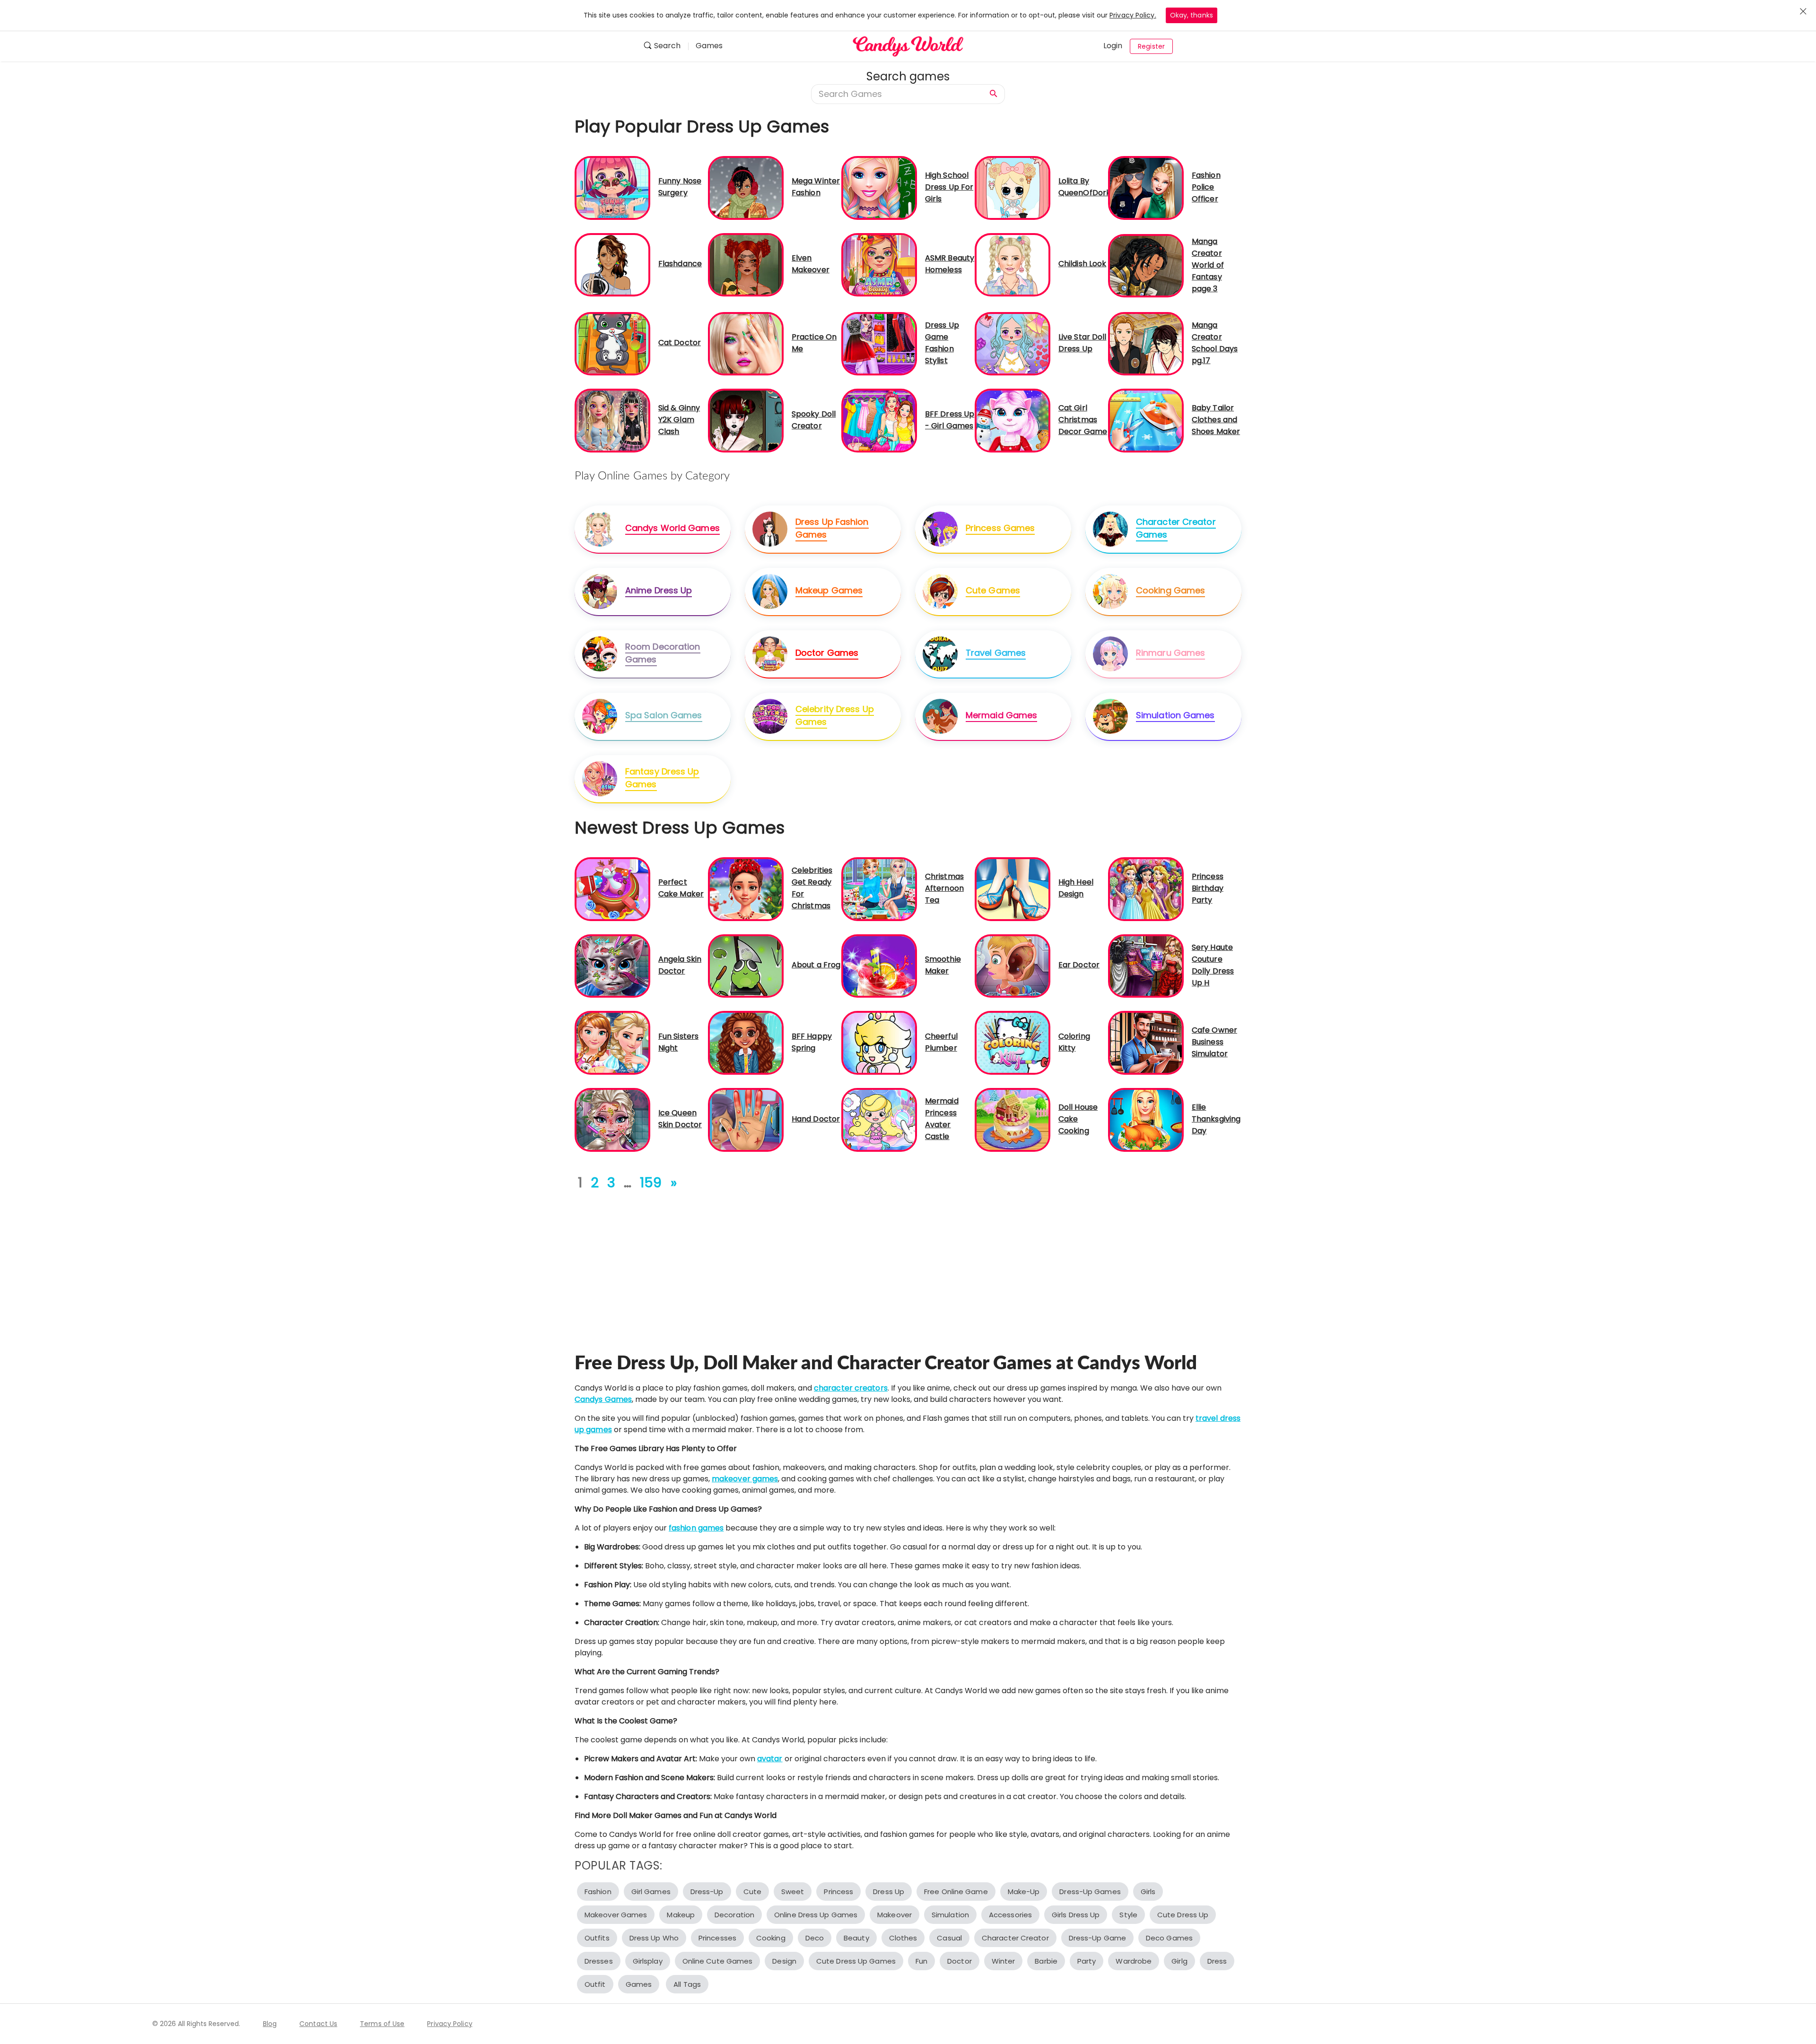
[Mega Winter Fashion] (746, 187)
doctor (960, 1961)
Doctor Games (827, 653)
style (1128, 1915)
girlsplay (648, 1961)
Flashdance (680, 264)
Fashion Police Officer (1206, 187)
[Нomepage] (908, 46)
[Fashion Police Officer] (1146, 187)
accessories (1010, 1915)
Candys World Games (672, 528)
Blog (270, 2024)
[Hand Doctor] (746, 1119)
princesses (717, 1938)
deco (815, 1938)
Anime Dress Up (659, 590)
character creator (1015, 1938)
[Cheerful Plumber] (879, 1042)
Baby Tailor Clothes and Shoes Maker (1216, 420)
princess (838, 1892)
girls (1148, 1892)
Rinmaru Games (1170, 653)
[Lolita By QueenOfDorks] (1013, 187)
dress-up (707, 1892)
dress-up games (1090, 1892)
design (784, 1961)
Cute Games (993, 590)
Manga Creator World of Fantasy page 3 (1208, 265)
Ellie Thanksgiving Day (1216, 1119)
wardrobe (1134, 1961)
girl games (651, 1892)
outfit (595, 1984)
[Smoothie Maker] (879, 965)
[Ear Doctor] (1013, 965)
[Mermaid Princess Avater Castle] (879, 1119)
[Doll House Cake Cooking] (1013, 1119)
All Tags (687, 1984)
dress (1217, 1961)
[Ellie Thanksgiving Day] (1146, 1119)
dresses (599, 1961)
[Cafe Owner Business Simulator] (1146, 1042)
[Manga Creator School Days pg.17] (1146, 343)
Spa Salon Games (664, 715)
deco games (1169, 1938)
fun (921, 1961)
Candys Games (603, 1399)
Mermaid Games (1001, 715)
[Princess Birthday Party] (1146, 889)
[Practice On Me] (746, 343)
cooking (771, 1938)
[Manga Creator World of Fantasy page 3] (1146, 265)
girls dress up (1076, 1915)
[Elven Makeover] (746, 264)
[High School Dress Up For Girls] (879, 187)
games (639, 1984)
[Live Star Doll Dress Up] (1013, 343)
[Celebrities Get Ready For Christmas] (746, 889)
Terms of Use (382, 2024)
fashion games (696, 1528)
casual (949, 1938)
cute (752, 1892)
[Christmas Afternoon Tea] (879, 889)
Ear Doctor (1079, 965)
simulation (950, 1915)
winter (1004, 1961)
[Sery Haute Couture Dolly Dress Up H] (1146, 965)
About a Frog (816, 965)
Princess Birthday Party (1208, 888)
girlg (1179, 1961)
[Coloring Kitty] (1013, 1042)
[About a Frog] (746, 965)
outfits (597, 1938)
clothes (903, 1938)
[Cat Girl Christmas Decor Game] (1013, 420)
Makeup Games (829, 590)
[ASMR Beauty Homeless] (879, 264)
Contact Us (318, 2024)
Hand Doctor (816, 1119)
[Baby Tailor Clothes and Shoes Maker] (1146, 420)
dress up (889, 1892)
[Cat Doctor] (612, 343)
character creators (851, 1388)
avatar (770, 1759)
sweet (793, 1892)
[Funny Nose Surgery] (612, 187)
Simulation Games (1175, 715)
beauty (856, 1938)
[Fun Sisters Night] (612, 1042)
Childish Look (1082, 264)
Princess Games (1000, 528)
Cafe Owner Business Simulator (1214, 1042)
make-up (1024, 1892)
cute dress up (1183, 1915)
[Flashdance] (612, 264)
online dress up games (816, 1915)
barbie (1046, 1961)
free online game (956, 1892)
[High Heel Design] (1013, 889)
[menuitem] (666, 47)
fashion (598, 1892)
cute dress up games (856, 1961)
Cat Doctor (680, 343)
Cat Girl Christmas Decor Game (1083, 420)
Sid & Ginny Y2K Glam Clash (679, 420)
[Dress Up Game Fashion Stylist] (879, 343)
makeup (681, 1915)
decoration (734, 1915)
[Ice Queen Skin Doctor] (612, 1119)
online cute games (718, 1961)
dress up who (654, 1938)
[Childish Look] (1013, 264)
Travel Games (996, 653)
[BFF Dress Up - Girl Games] (879, 420)
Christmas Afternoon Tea (944, 888)
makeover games (745, 1479)
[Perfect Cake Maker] (612, 889)
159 (651, 1183)
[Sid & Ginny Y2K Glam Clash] (612, 420)
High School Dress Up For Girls (949, 187)
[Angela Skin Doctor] (612, 965)
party (1087, 1961)
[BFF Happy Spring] (746, 1042)
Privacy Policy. (1133, 15)
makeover (895, 1915)
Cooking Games (1170, 590)
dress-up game (1097, 1938)
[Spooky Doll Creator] (746, 420)
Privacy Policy (450, 2024)
